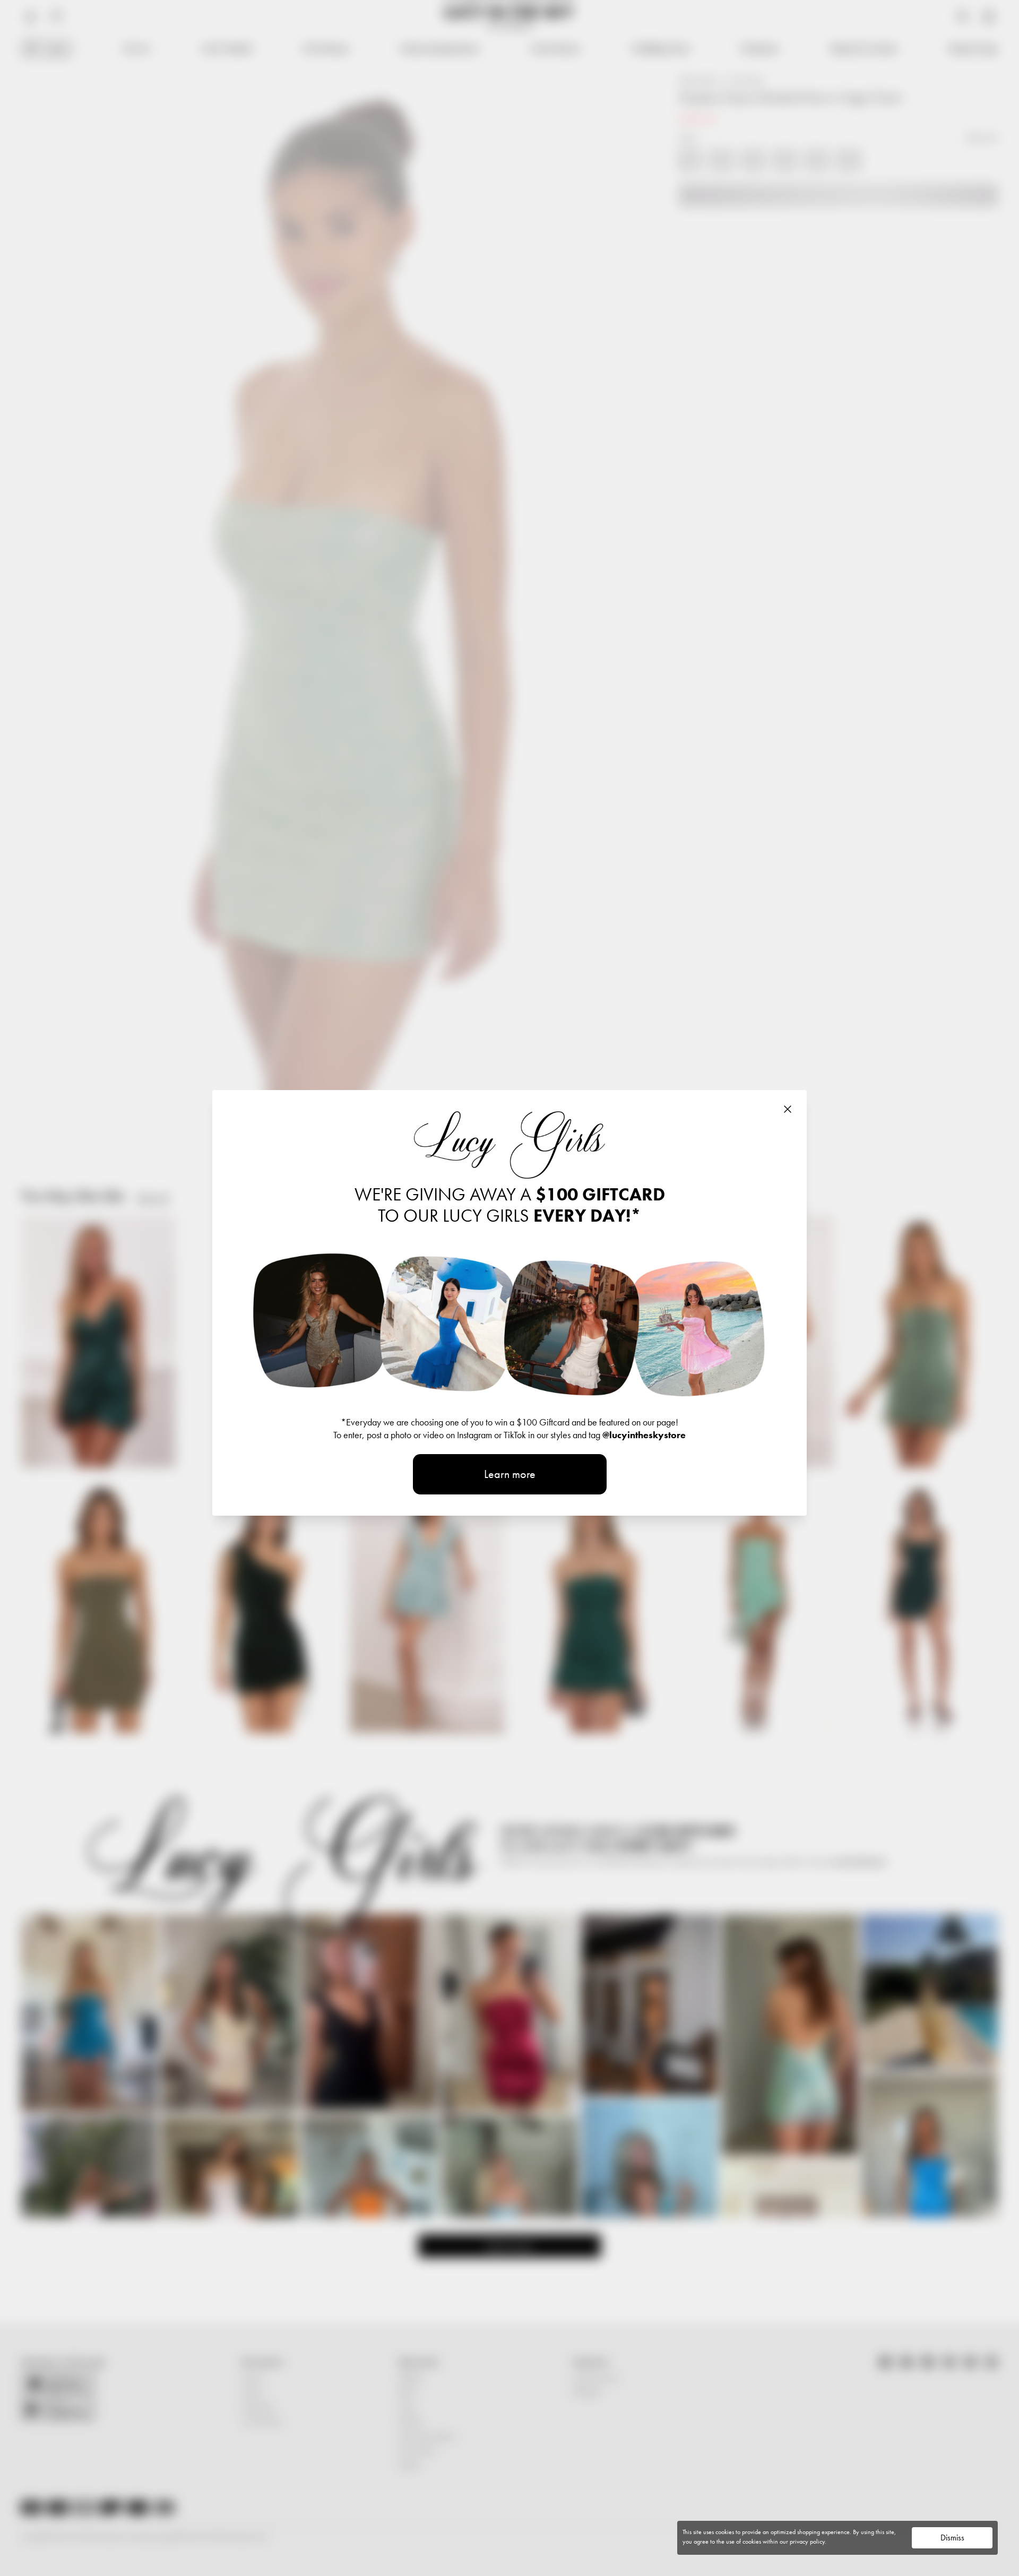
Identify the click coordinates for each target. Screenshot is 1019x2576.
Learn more (510, 1474)
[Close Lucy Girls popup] (788, 1109)
